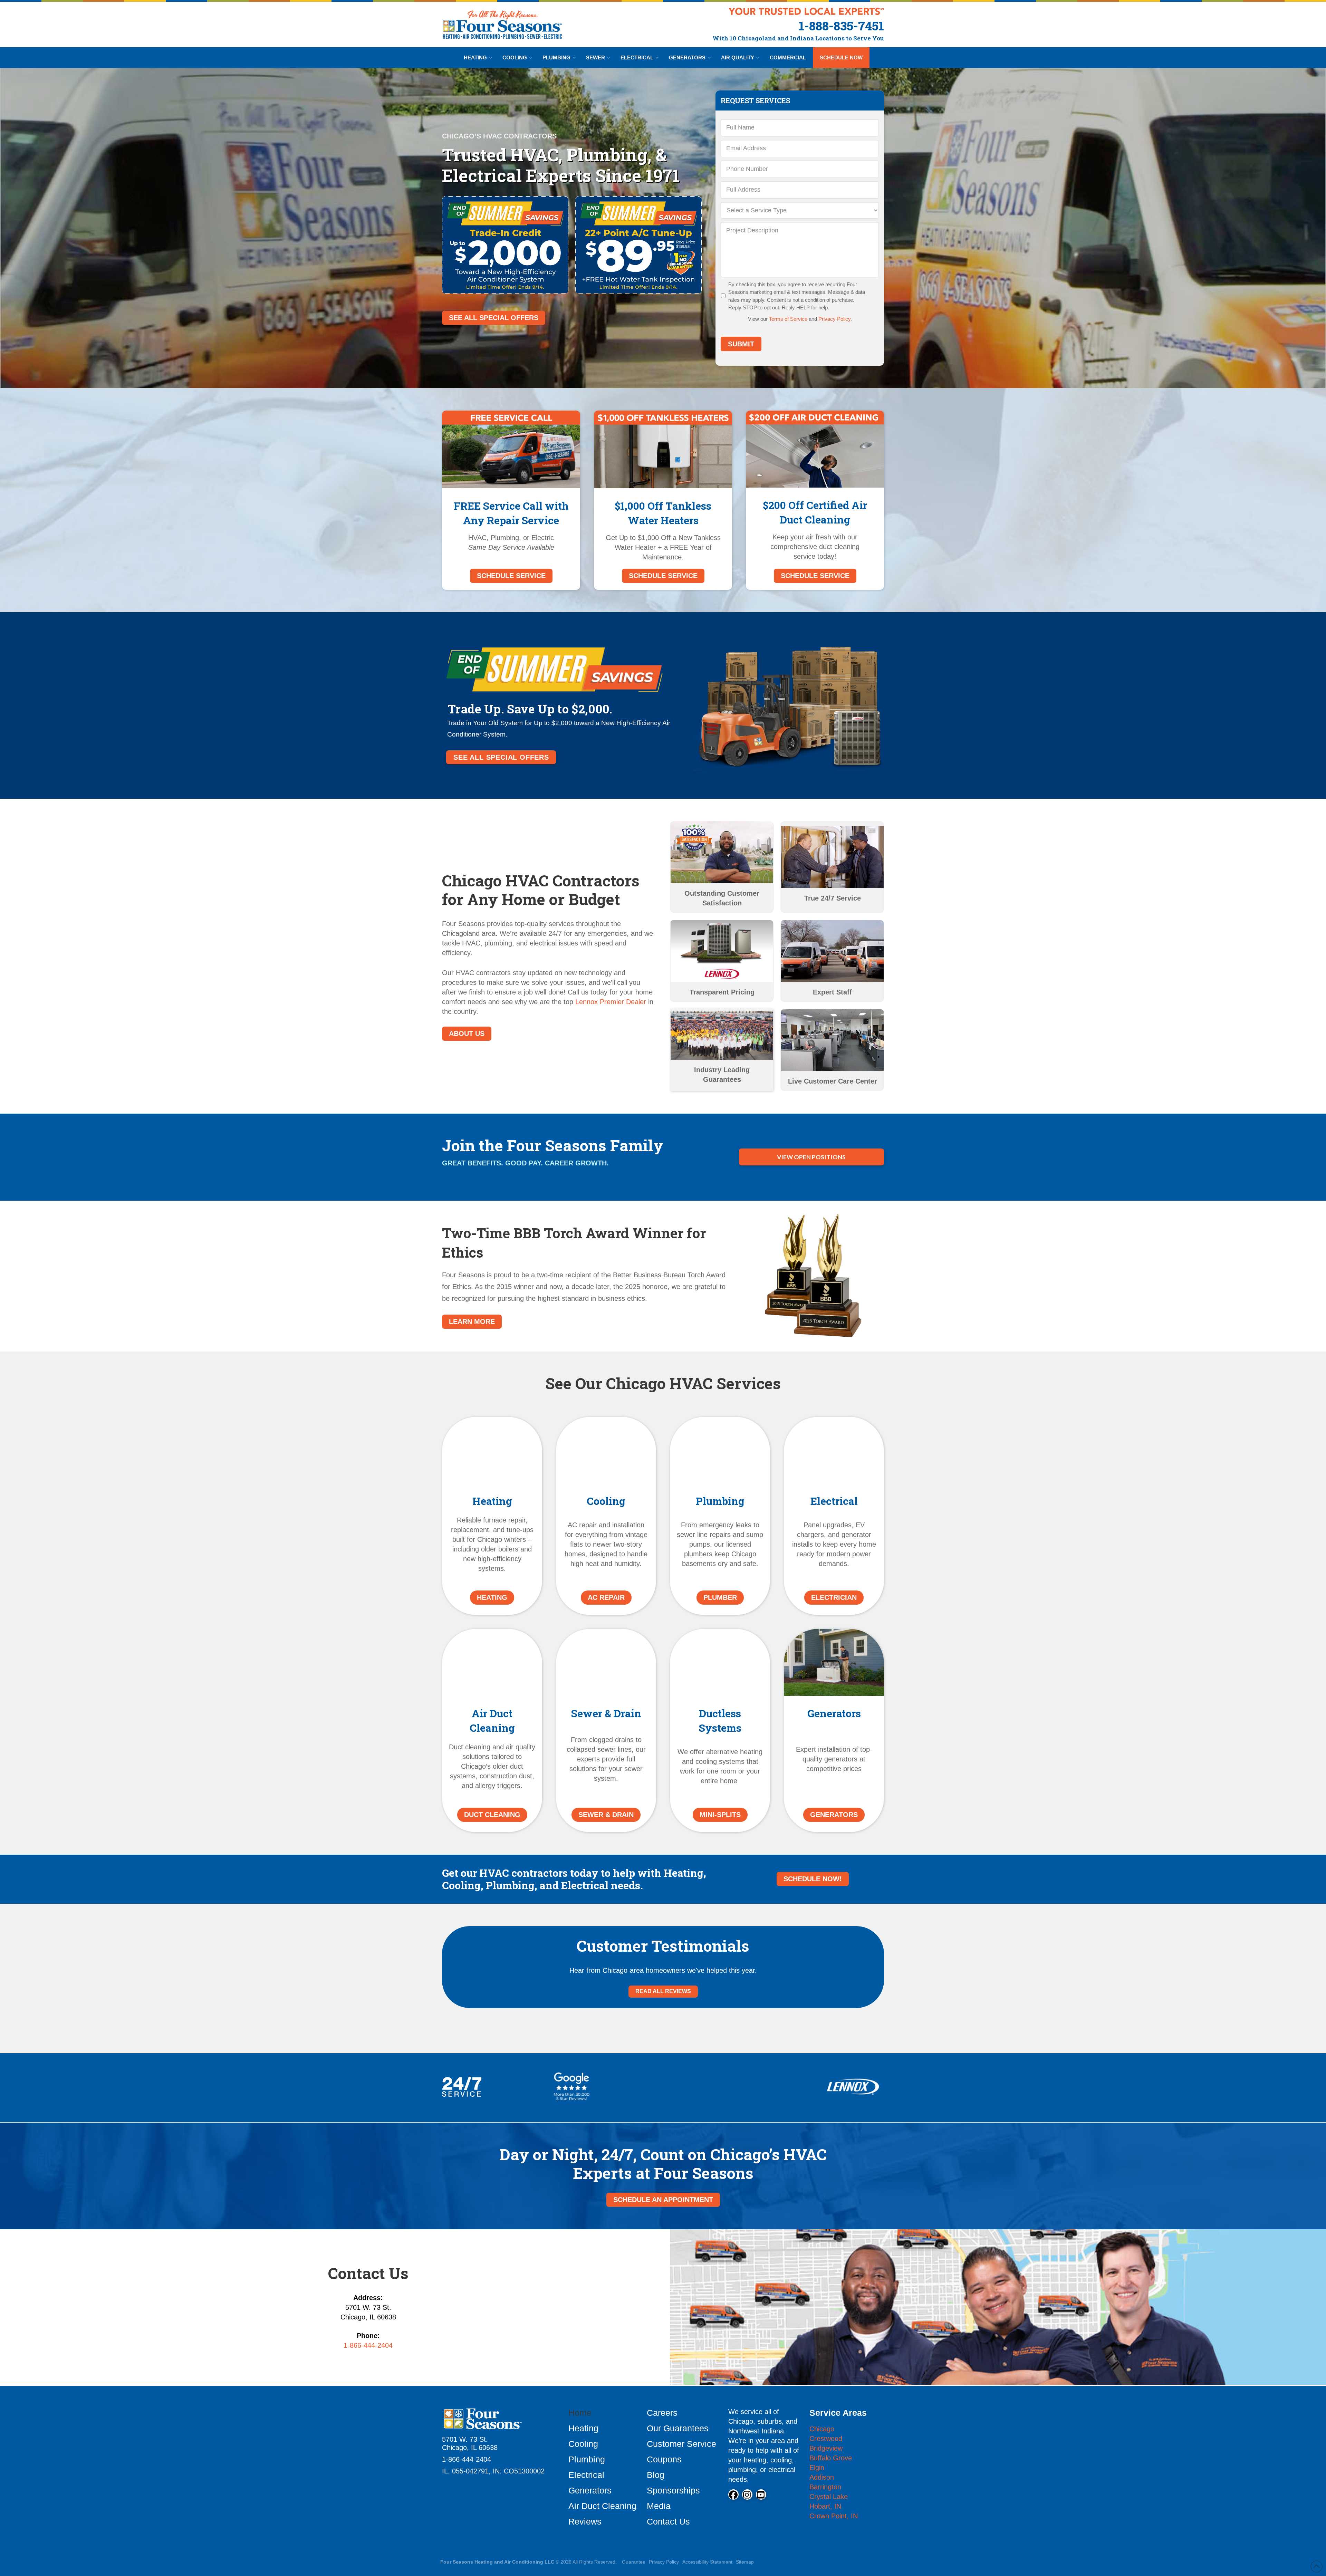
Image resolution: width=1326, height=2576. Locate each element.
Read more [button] (551, 2148)
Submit (741, 344)
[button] (442, 2128)
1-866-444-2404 (368, 2504)
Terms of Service (788, 319)
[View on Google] (458, 2091)
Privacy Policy (834, 319)
